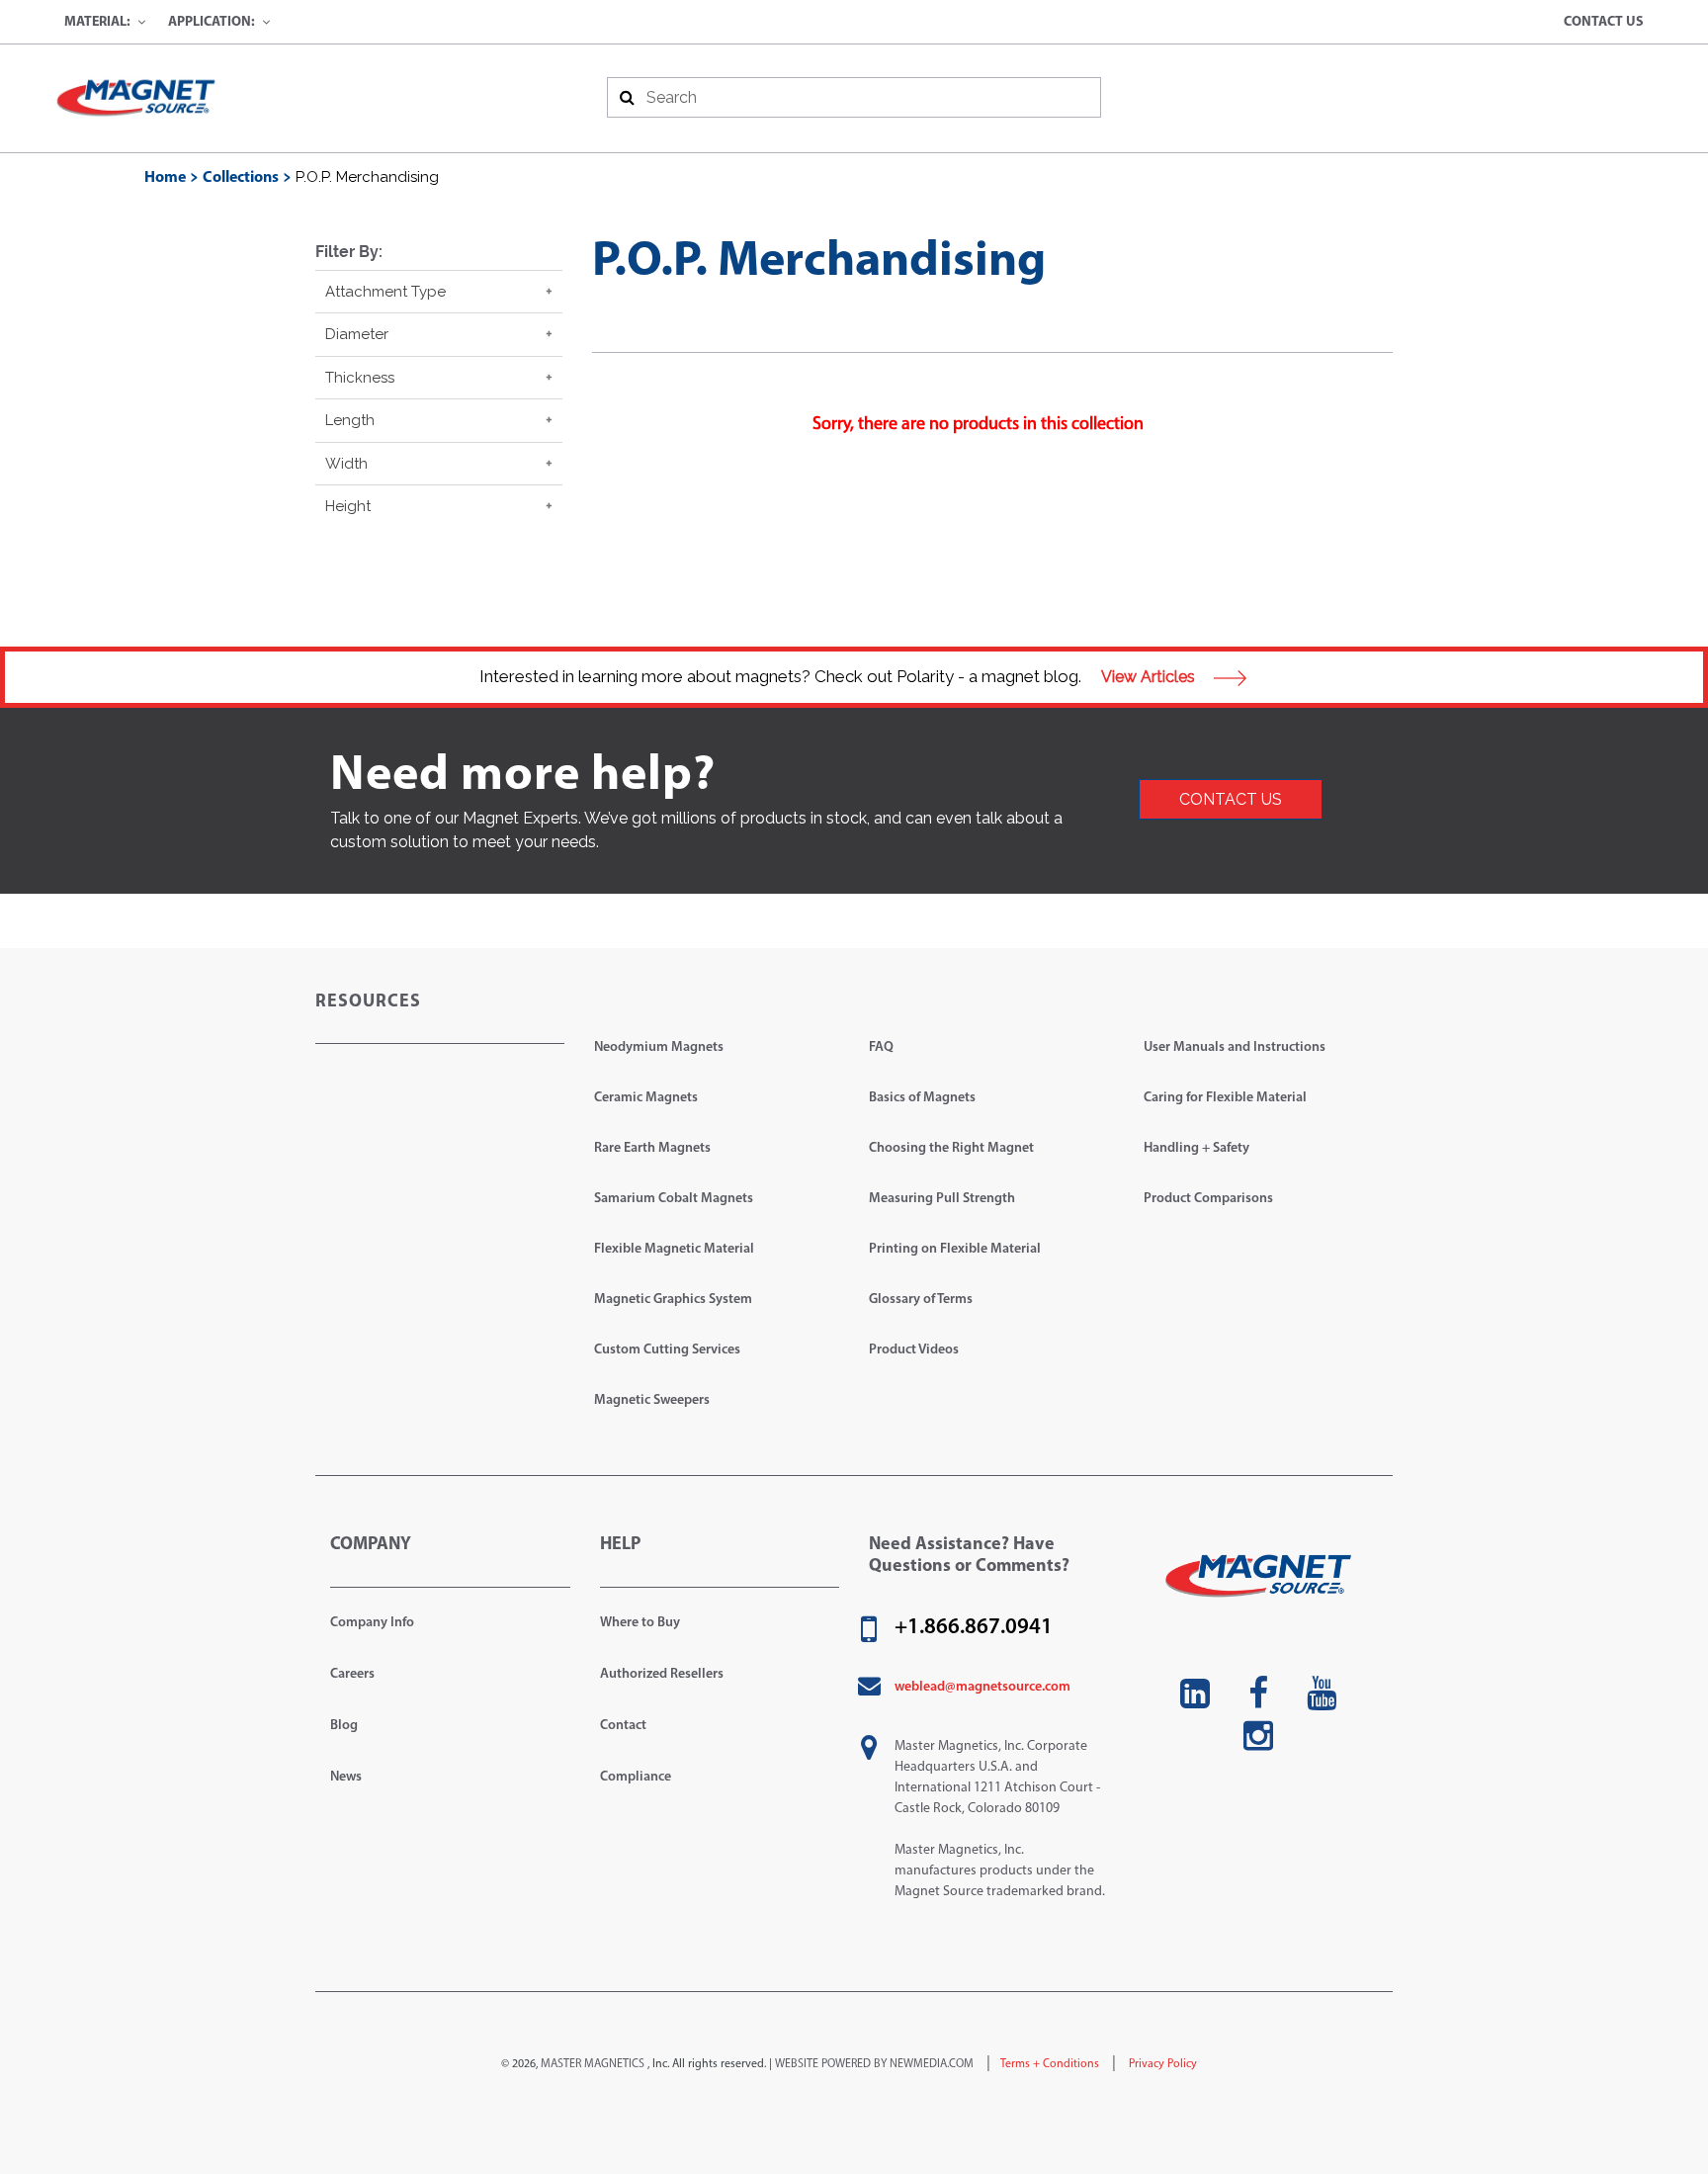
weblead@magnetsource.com (982, 1687)
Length (350, 420)
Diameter (357, 334)
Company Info (372, 1623)
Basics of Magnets (922, 1098)
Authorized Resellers (662, 1674)
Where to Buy (640, 1623)
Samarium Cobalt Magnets (674, 1199)
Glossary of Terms (921, 1300)
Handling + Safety (1196, 1148)
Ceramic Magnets (646, 1098)
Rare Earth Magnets (652, 1148)
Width (346, 464)
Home (165, 178)
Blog (344, 1726)
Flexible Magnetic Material (674, 1249)
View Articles (1150, 677)
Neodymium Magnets (659, 1047)
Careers (352, 1674)
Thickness (360, 378)
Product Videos (914, 1350)
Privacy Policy (1161, 2064)
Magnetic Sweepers (652, 1400)
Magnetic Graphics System (673, 1300)
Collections (241, 178)
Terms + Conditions (1050, 2064)
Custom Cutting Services (667, 1350)
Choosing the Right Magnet (951, 1148)
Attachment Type (385, 292)
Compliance (636, 1777)
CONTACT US (1231, 799)
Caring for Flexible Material (1225, 1098)
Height (348, 506)
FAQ (881, 1047)
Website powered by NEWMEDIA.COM (874, 2064)
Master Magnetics (593, 2064)
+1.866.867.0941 (974, 1628)
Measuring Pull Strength (942, 1199)
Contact (623, 1726)
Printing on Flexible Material (955, 1249)
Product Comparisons (1208, 1199)
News (346, 1777)
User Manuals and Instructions (1235, 1047)
